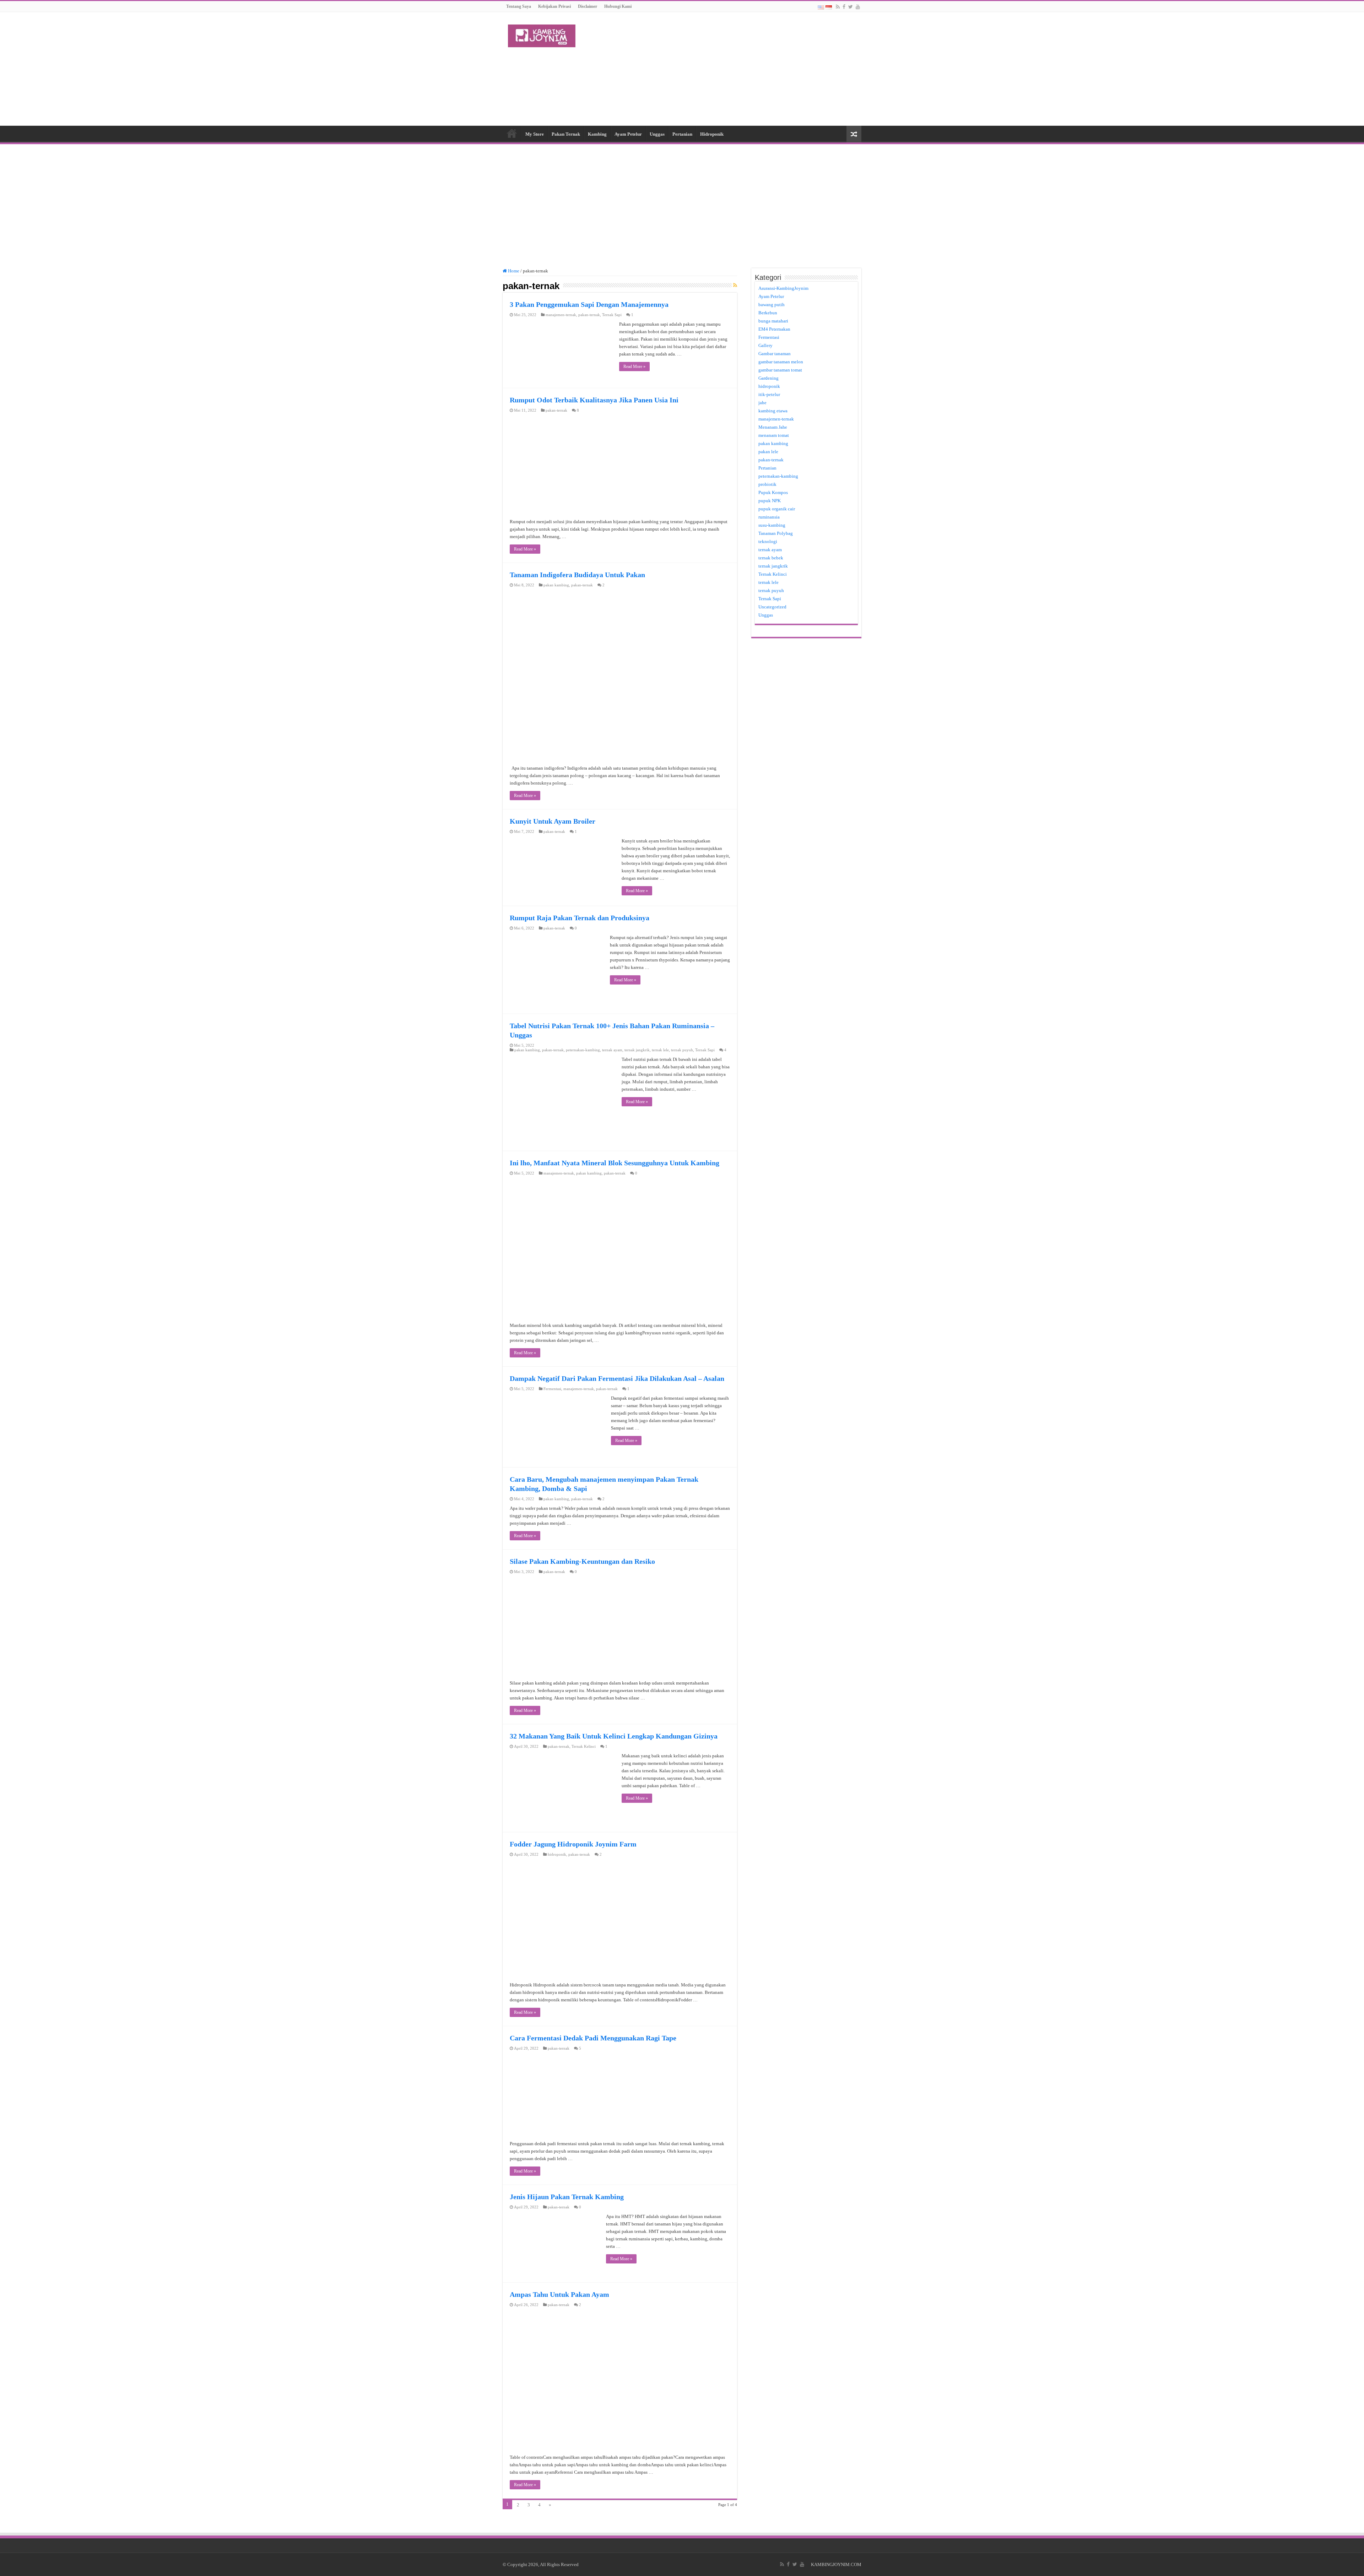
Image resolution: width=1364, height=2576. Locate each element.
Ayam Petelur (628, 134)
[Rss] (838, 7)
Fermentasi (552, 1389)
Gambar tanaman (775, 354)
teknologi (768, 541)
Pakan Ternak (566, 134)
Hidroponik (712, 134)
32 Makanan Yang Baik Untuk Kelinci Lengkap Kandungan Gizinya (614, 1736)
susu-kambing (772, 525)
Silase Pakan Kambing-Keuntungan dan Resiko (582, 1561)
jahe (762, 403)
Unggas (657, 134)
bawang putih (772, 305)
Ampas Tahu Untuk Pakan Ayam (559, 2294)
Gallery (765, 345)
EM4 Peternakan (774, 329)
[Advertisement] (727, 69)
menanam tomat (774, 435)
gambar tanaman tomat (780, 370)
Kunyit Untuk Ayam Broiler (553, 821)
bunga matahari (773, 321)
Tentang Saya (519, 6)
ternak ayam (612, 1050)
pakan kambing (556, 585)
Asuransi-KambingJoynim (783, 288)
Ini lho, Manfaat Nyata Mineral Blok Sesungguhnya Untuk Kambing (615, 1163)
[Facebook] (844, 7)
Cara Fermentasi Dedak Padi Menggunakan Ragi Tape (593, 2038)
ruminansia (769, 517)
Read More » (634, 367)
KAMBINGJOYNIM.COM (836, 2564)
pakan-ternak (589, 315)
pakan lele (768, 452)
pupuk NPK (770, 501)
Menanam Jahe (773, 427)
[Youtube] (858, 7)
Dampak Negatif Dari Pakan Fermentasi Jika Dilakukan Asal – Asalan (617, 1378)
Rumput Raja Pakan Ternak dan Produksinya (580, 918)
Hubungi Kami (618, 6)
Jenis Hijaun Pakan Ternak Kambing (567, 2197)
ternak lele (660, 1050)
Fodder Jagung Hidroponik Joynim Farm (573, 1844)
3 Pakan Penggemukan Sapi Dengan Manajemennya (589, 304)
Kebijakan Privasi (554, 6)
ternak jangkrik (637, 1050)
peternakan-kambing (583, 1050)
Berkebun (768, 313)
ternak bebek (771, 558)
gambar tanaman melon (781, 362)
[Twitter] (851, 7)
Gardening (768, 378)
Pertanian (682, 134)
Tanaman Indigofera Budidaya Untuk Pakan (577, 575)
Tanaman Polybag (776, 533)
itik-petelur (769, 394)
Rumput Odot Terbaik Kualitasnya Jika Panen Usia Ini (594, 400)
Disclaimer (588, 6)
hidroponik (557, 1854)
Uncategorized (772, 607)
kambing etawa (773, 411)
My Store (535, 134)
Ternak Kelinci (584, 1746)
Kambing (597, 134)
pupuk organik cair (777, 509)
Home (512, 133)
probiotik (767, 484)
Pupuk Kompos (773, 492)
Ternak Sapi (612, 315)
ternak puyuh (682, 1050)
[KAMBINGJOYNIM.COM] (542, 34)
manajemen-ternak (561, 315)
